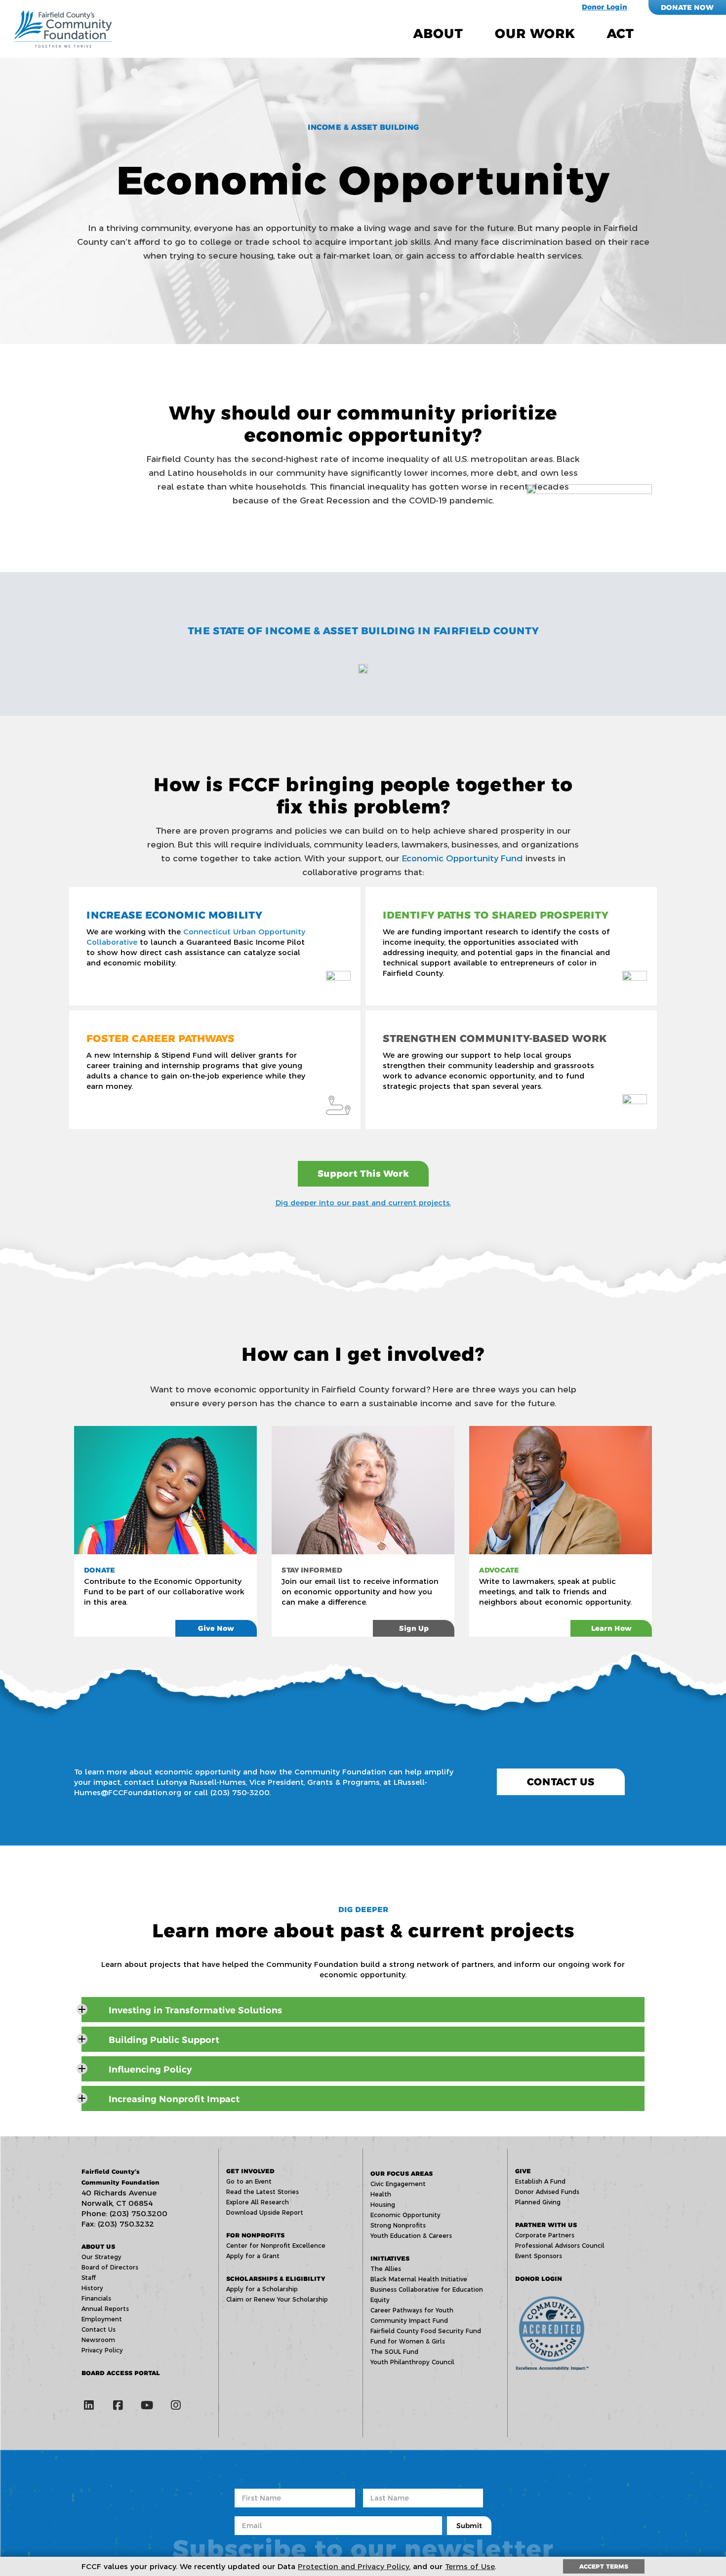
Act (620, 34)
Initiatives (390, 2258)
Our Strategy (101, 2257)
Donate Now (687, 7)
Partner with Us (546, 2225)
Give (523, 2171)
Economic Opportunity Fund (463, 858)
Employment (102, 2319)
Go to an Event (249, 2181)
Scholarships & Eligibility (276, 2279)
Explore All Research (258, 2202)
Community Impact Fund (409, 2321)
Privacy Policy (102, 2350)
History (92, 2288)
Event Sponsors (539, 2256)
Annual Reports (105, 2309)
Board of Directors (110, 2267)
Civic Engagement (398, 2184)
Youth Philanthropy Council (412, 2362)
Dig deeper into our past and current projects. (363, 1203)
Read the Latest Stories (262, 2192)
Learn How (611, 1628)
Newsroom (98, 2340)
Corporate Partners (545, 2235)
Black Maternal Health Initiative (419, 2279)
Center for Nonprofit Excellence (276, 2246)
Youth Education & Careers (411, 2236)
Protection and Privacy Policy (354, 2566)
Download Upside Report (265, 2212)
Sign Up (414, 1628)
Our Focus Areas (402, 2173)
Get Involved (250, 2171)
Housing (383, 2205)
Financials (96, 2298)
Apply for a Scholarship (262, 2289)
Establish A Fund (540, 2181)
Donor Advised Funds (547, 2192)
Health (381, 2194)
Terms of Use (470, 2566)
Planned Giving (538, 2202)
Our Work (535, 34)
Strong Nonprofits (398, 2225)
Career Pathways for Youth (412, 2310)
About (438, 34)
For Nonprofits (255, 2235)
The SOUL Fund (394, 2352)
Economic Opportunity (405, 2215)
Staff (89, 2278)
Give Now (216, 1628)
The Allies (386, 2269)
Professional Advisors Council (560, 2246)
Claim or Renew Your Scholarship (277, 2299)
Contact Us (561, 1782)
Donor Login (605, 7)
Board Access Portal (121, 2373)
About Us (98, 2247)
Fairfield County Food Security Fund (426, 2331)
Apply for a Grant (253, 2256)
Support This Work (363, 1174)
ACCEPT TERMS (604, 2566)
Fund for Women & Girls (408, 2341)
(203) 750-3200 (240, 1792)
